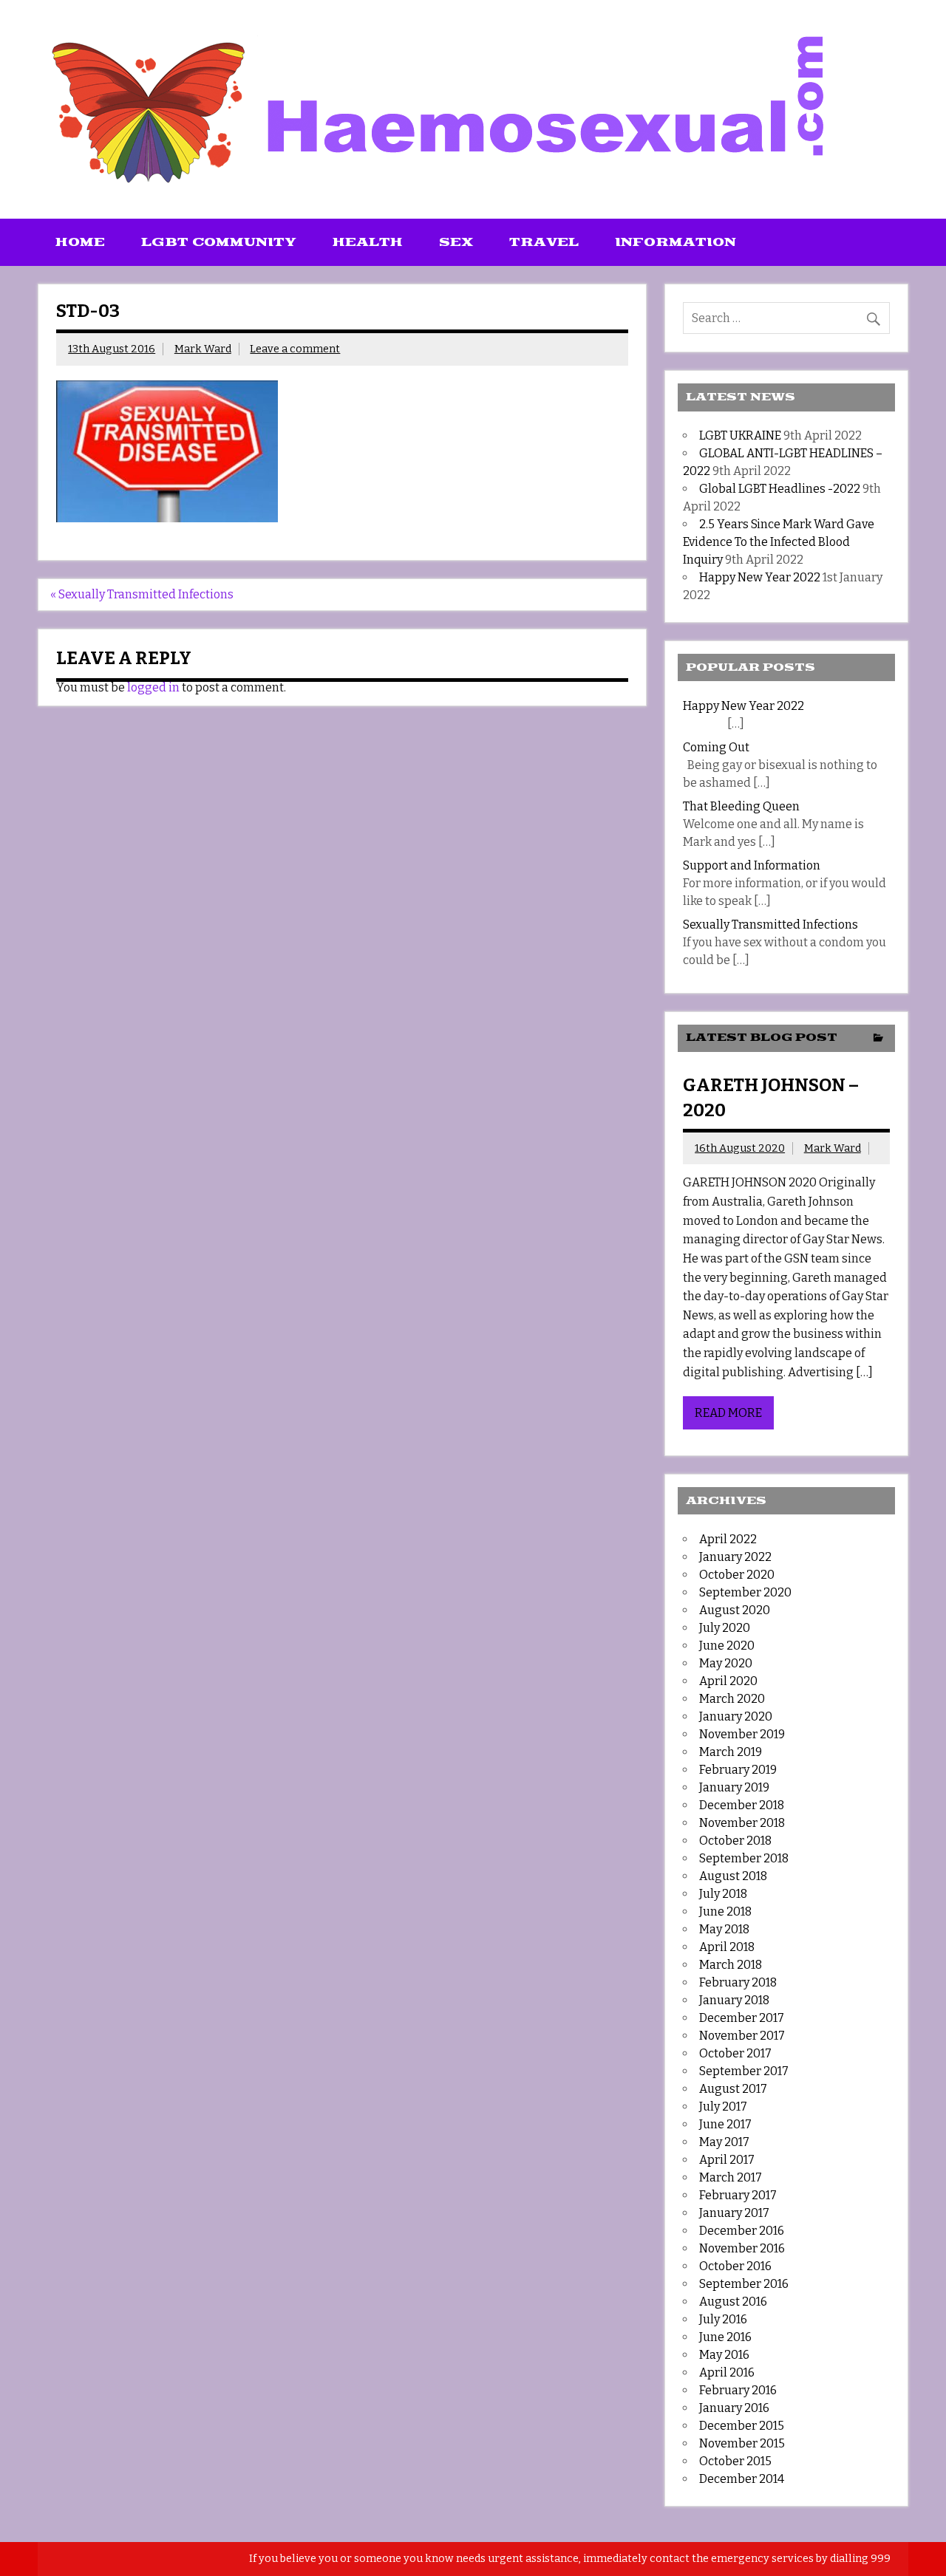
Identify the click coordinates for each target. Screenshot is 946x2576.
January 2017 (734, 2213)
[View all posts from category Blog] (878, 1039)
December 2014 (742, 2479)
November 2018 (742, 1823)
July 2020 (725, 1628)
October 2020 (737, 1575)
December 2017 (742, 2018)
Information (676, 242)
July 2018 (723, 1894)
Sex (456, 242)
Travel (544, 242)
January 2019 (734, 1787)
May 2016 (724, 2355)
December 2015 (742, 2426)
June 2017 (725, 2124)
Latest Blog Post (762, 1038)
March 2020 (732, 1699)
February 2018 (738, 1982)
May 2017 (724, 2142)
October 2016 (735, 2266)
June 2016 (725, 2337)
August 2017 (733, 2089)
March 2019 (731, 1752)
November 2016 (742, 2248)
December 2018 (742, 1805)
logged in (153, 687)
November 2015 (742, 2443)
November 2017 (742, 2036)
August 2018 (733, 1876)
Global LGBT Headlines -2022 (780, 489)
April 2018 (727, 1947)
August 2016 (733, 2302)
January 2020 (736, 1716)
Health (368, 242)
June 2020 (727, 1646)
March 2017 (731, 2177)
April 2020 (728, 1681)
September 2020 (745, 1592)
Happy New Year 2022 (760, 577)
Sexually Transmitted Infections (770, 925)
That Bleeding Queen (741, 806)
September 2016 (744, 2284)
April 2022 (728, 1539)
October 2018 (735, 1841)
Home (80, 242)
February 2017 (738, 2195)
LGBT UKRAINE (740, 435)
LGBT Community (219, 242)
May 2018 (724, 1929)
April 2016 (727, 2372)
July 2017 (723, 2107)
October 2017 (735, 2053)
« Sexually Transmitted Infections (142, 594)
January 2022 (735, 1557)
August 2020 (735, 1610)
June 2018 (725, 1911)
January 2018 (734, 2000)
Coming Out (716, 747)
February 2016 (738, 2390)
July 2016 (723, 2319)
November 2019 (742, 1734)
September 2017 (744, 2071)
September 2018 (744, 1858)
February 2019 (738, 1770)
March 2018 (731, 1965)
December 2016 (742, 2231)
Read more (728, 1413)
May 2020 (726, 1663)
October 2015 (735, 2461)
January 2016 (734, 2408)
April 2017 (727, 2160)
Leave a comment (295, 349)
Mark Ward (203, 349)
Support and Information (752, 865)
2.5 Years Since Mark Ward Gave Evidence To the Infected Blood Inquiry (779, 542)
